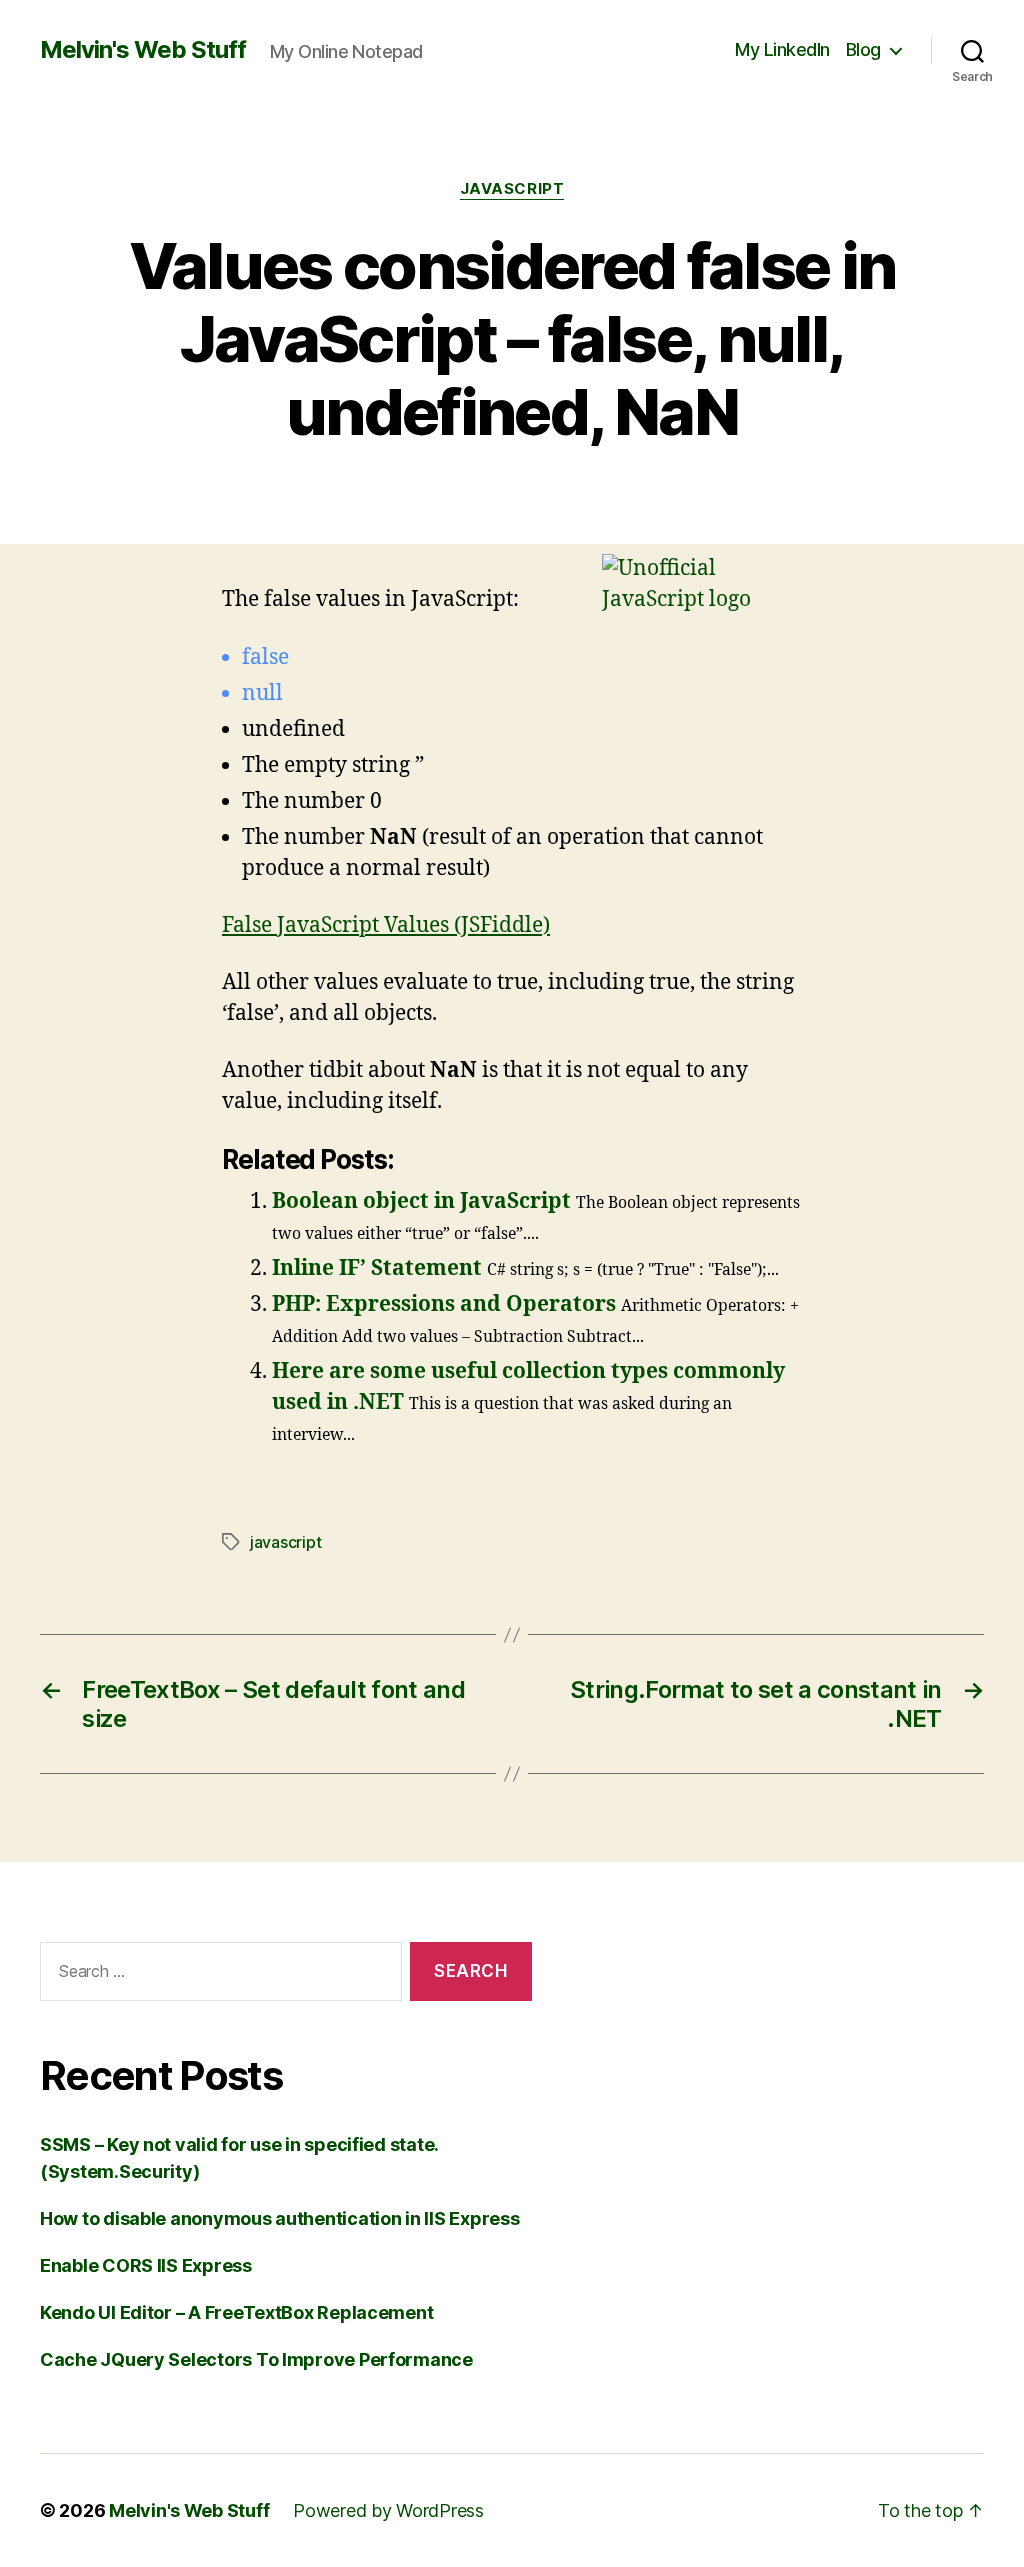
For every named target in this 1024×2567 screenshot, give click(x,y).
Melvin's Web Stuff (143, 50)
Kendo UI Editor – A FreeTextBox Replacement (236, 2312)
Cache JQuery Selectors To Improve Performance (256, 2359)
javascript (285, 1542)
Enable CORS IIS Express (146, 2265)
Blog (863, 49)
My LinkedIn (782, 49)
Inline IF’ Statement (377, 1268)
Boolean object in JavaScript (421, 1201)
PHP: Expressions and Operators (444, 1304)
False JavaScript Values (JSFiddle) (386, 925)
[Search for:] (217, 1975)
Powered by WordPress (388, 2510)
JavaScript (512, 189)
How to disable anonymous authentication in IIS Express (279, 2218)
